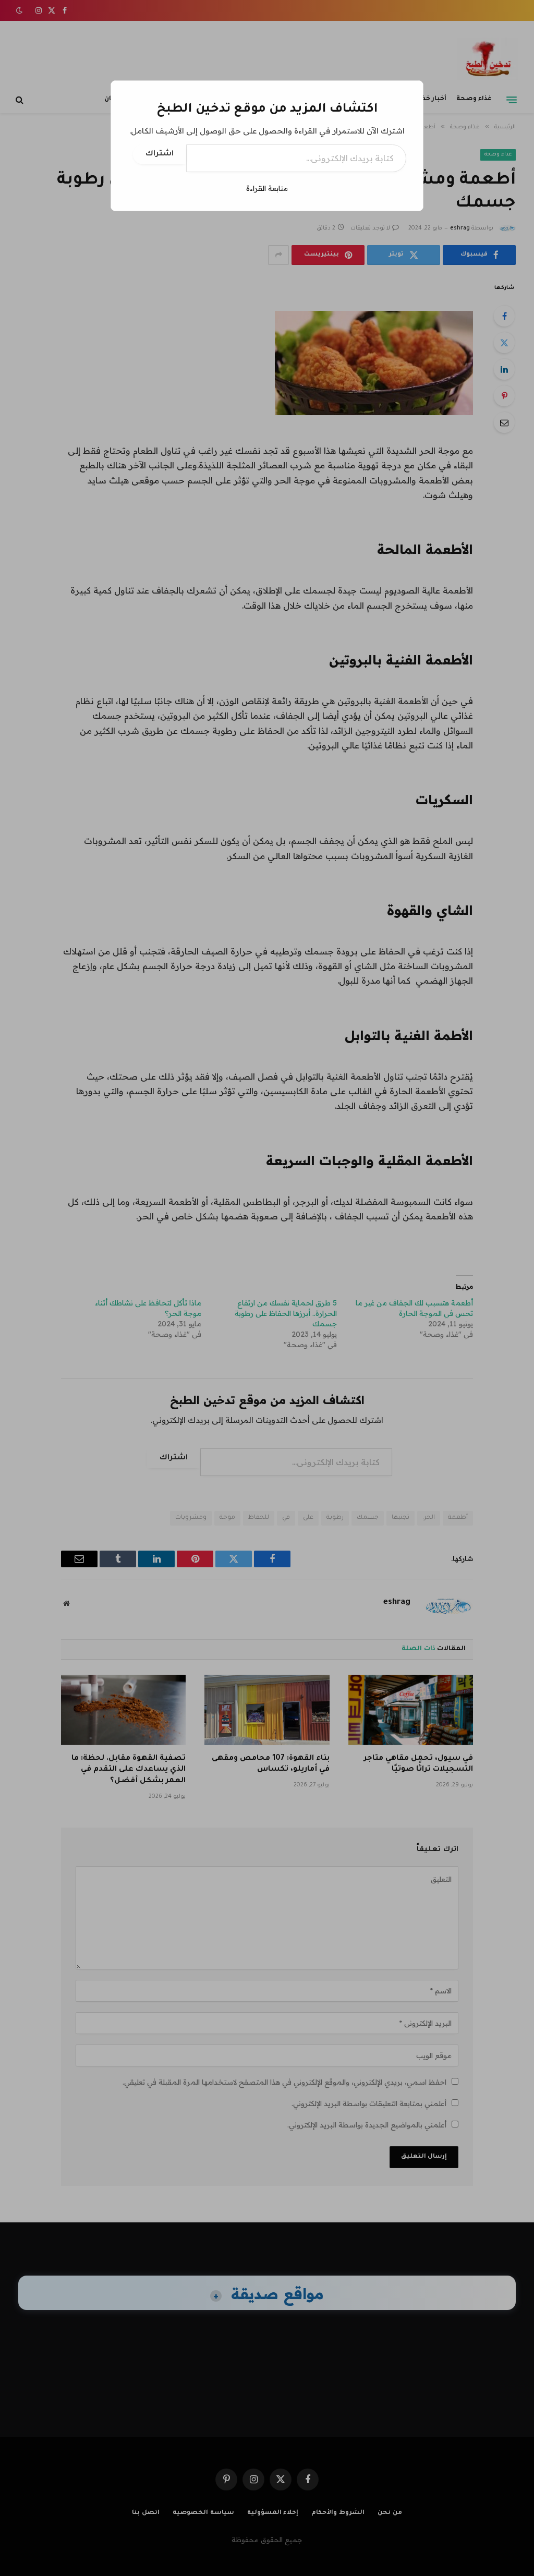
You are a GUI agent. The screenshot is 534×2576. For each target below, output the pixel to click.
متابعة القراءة (267, 188)
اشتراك (160, 154)
